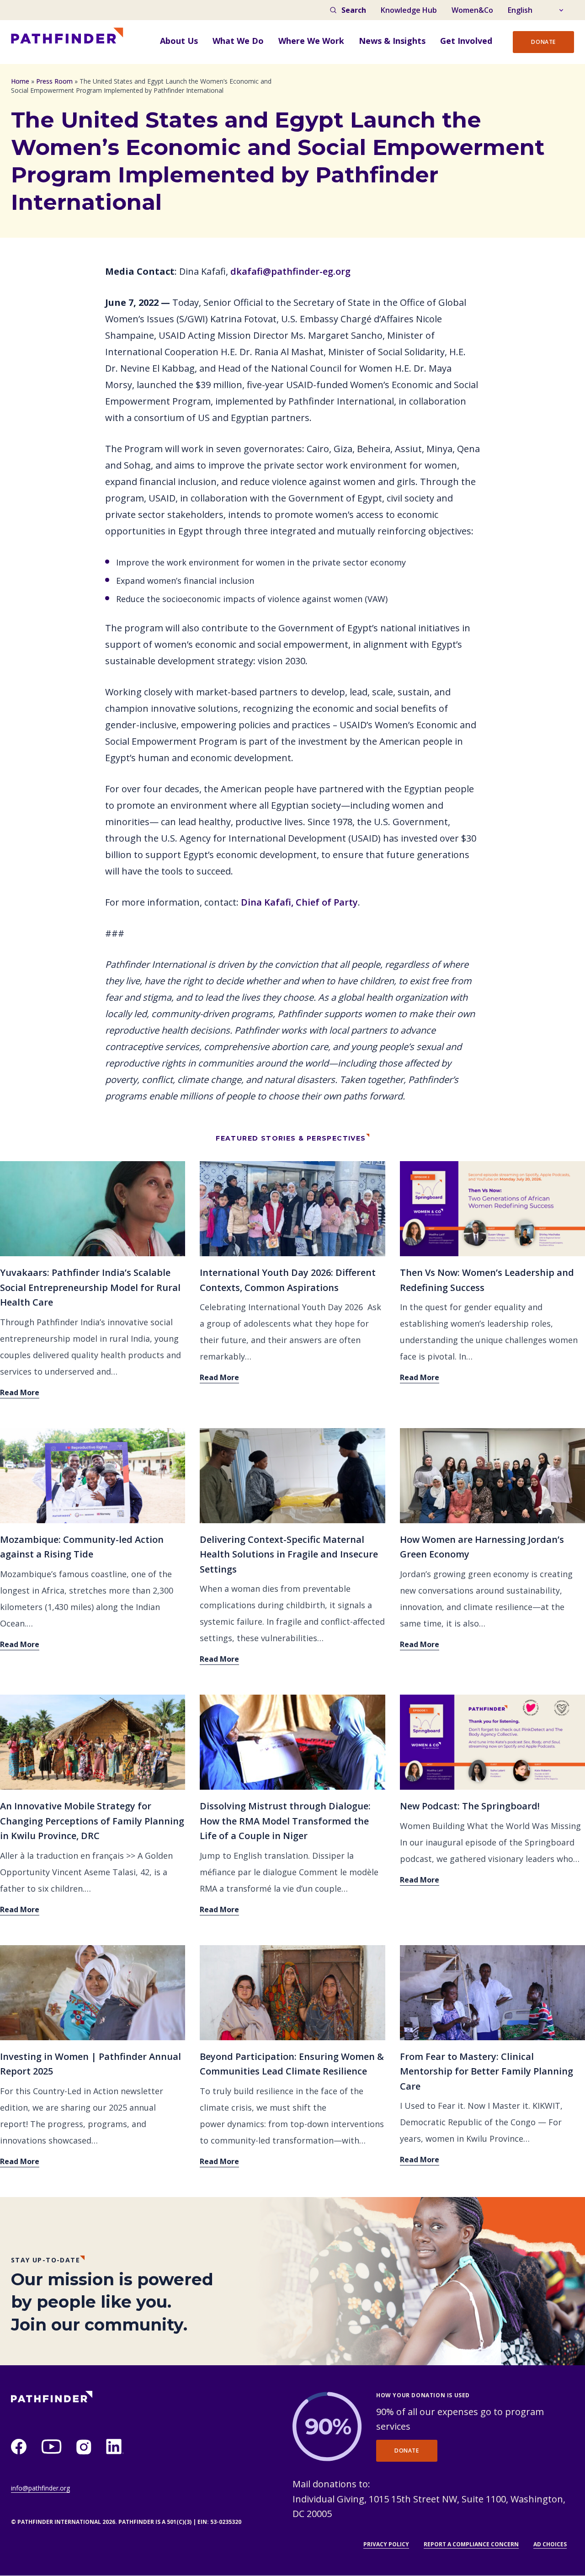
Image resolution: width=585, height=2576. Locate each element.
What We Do (238, 41)
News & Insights (392, 41)
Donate (543, 42)
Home (20, 81)
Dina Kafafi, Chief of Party (299, 902)
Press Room (54, 81)
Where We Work (311, 41)
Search (354, 10)
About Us (179, 41)
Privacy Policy (386, 2544)
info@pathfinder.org (40, 2488)
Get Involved (466, 41)
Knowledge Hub (409, 10)
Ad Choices (550, 2544)
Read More (20, 1392)
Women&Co (472, 10)
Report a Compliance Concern (471, 2544)
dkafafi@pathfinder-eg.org (292, 271)
